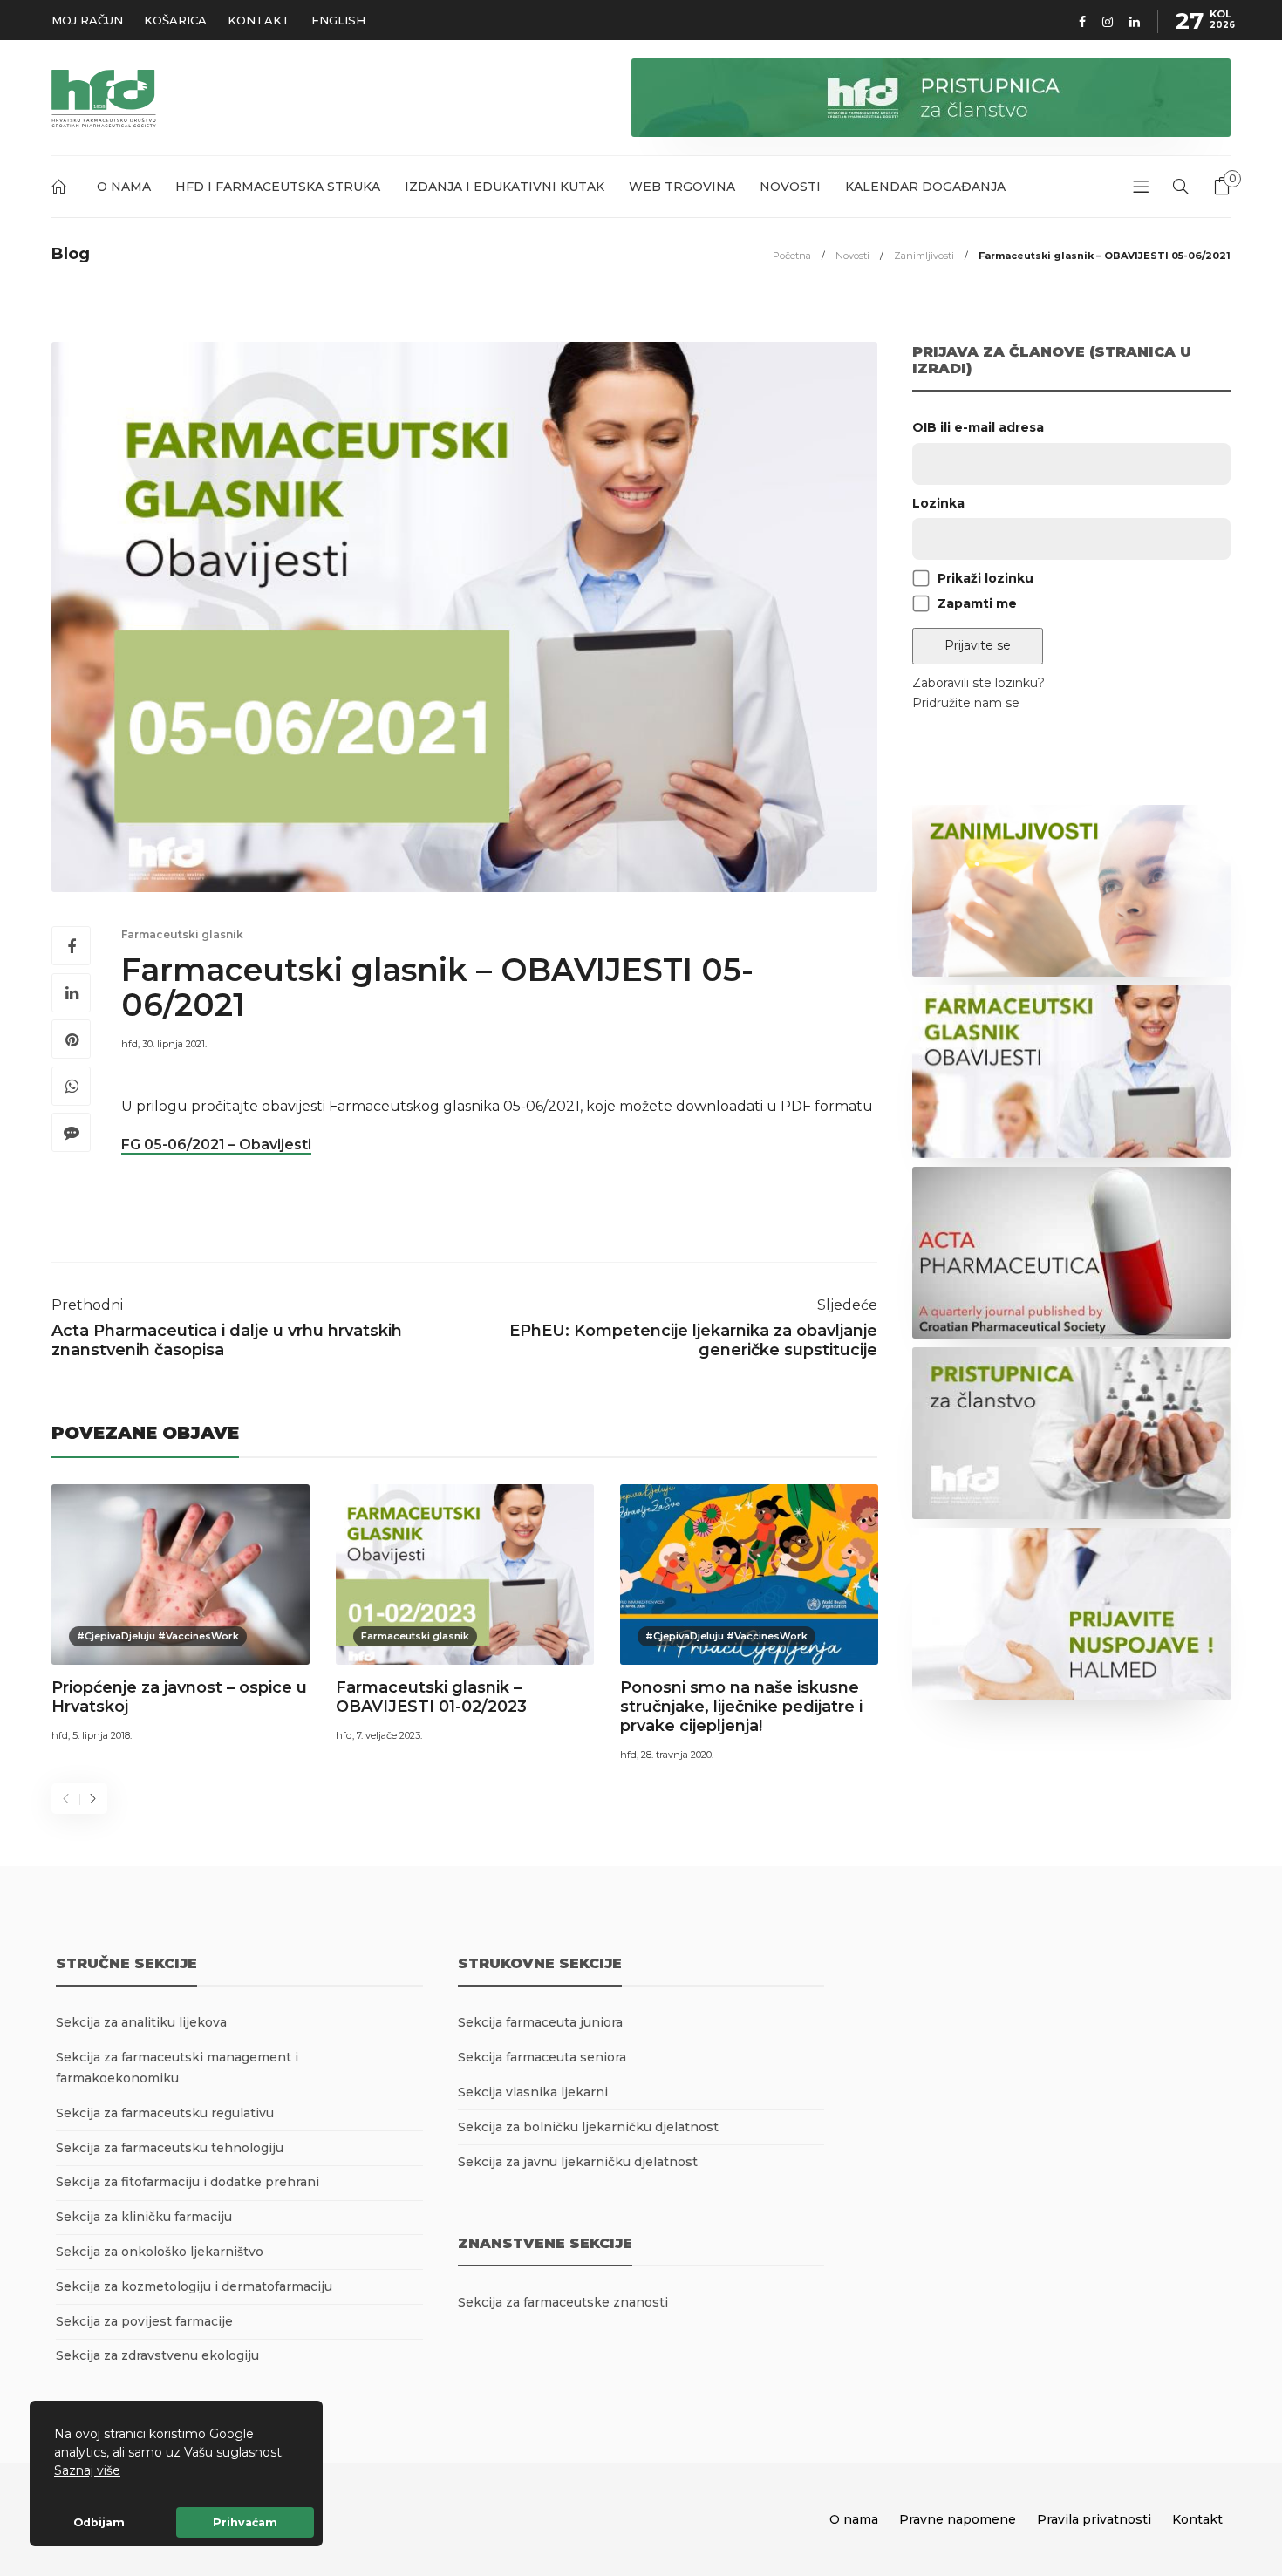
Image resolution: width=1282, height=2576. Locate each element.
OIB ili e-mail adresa (978, 427)
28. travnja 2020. (677, 1755)
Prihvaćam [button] (245, 2522)
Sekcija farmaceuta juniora (540, 2022)
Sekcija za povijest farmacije (144, 2321)
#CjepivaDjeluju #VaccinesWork (158, 1636)
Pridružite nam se (966, 703)
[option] (181, 1616)
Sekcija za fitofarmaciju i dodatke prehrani (188, 2182)
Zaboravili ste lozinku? (979, 683)
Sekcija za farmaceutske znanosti (563, 2302)
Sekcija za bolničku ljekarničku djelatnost (588, 2127)
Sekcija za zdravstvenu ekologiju (157, 2355)
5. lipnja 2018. (102, 1735)
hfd (130, 1044)
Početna (62, 190)
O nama (124, 187)
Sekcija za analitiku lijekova (141, 2022)
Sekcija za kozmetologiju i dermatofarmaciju (194, 2286)
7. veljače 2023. (389, 1735)
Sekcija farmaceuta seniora (542, 2057)
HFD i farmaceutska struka (278, 187)
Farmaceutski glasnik (182, 934)
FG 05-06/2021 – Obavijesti (216, 1145)
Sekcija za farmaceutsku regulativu (165, 2113)
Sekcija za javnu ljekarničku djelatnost (578, 2162)
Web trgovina (682, 187)
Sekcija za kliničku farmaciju (144, 2217)
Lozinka (938, 503)
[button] (126, 2472)
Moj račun (87, 20)
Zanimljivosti (924, 256)
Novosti (790, 187)
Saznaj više (87, 2470)
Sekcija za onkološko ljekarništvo (160, 2252)
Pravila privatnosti (1094, 2519)
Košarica (175, 20)
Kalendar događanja (925, 187)
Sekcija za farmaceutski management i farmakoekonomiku (177, 2068)
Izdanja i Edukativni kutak (505, 187)
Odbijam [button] (99, 2522)
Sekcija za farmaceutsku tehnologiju (170, 2148)
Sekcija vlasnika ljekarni (533, 2092)
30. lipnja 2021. (174, 1044)
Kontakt (259, 20)
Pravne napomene (958, 2519)
